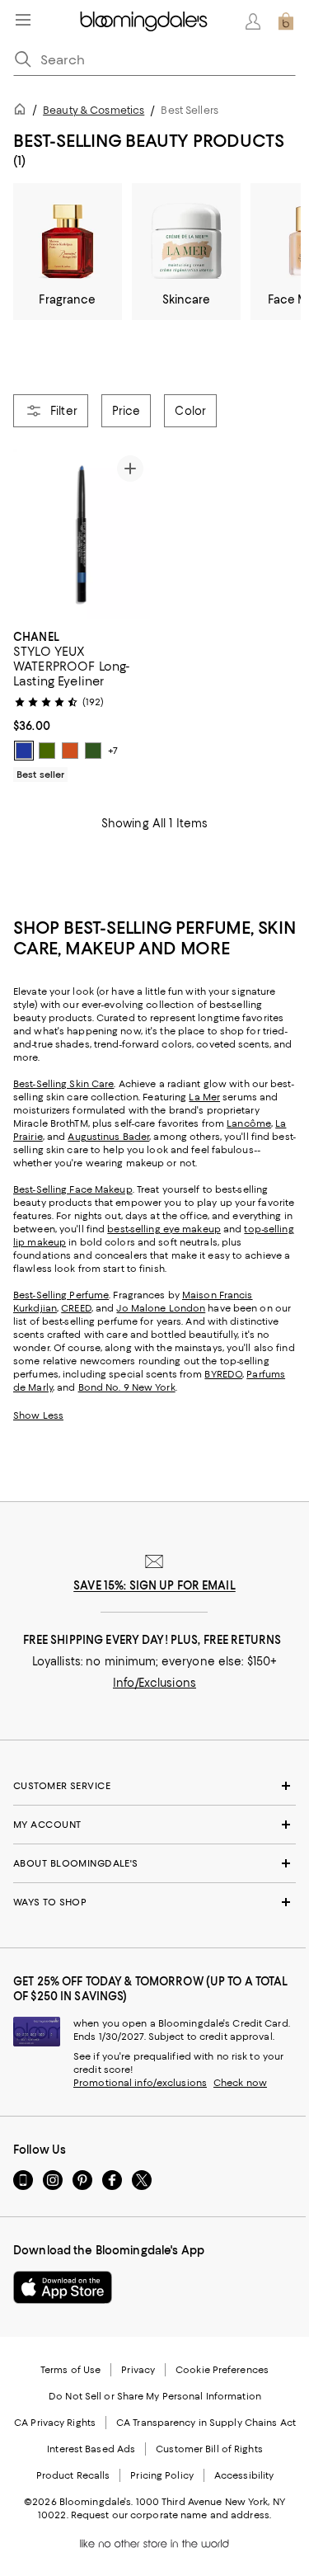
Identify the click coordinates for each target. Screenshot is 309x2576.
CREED (76, 1308)
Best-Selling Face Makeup (73, 1189)
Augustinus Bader (108, 1137)
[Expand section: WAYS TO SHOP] (154, 1902)
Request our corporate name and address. (171, 2515)
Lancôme (249, 1123)
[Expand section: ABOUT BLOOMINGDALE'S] (154, 1863)
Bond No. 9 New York (127, 1387)
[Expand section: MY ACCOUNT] (154, 1825)
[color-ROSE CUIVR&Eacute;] (70, 751)
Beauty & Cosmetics (94, 110)
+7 (113, 751)
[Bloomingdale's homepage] (23, 112)
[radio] (24, 751)
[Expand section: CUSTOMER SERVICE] (154, 1786)
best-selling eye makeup (164, 1229)
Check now (240, 2083)
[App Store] (63, 2287)
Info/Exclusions (154, 1683)
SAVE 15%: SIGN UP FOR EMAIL (154, 1585)
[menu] (23, 20)
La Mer (204, 1097)
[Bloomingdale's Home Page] (144, 21)
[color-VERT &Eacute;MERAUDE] (93, 751)
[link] (82, 704)
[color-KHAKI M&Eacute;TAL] (47, 751)
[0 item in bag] (286, 21)
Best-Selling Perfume (61, 1295)
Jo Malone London (161, 1308)
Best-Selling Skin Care (63, 1084)
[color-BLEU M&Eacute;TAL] (24, 751)
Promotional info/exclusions (140, 2083)
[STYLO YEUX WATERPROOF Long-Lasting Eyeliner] (82, 534)
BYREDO (223, 1374)
